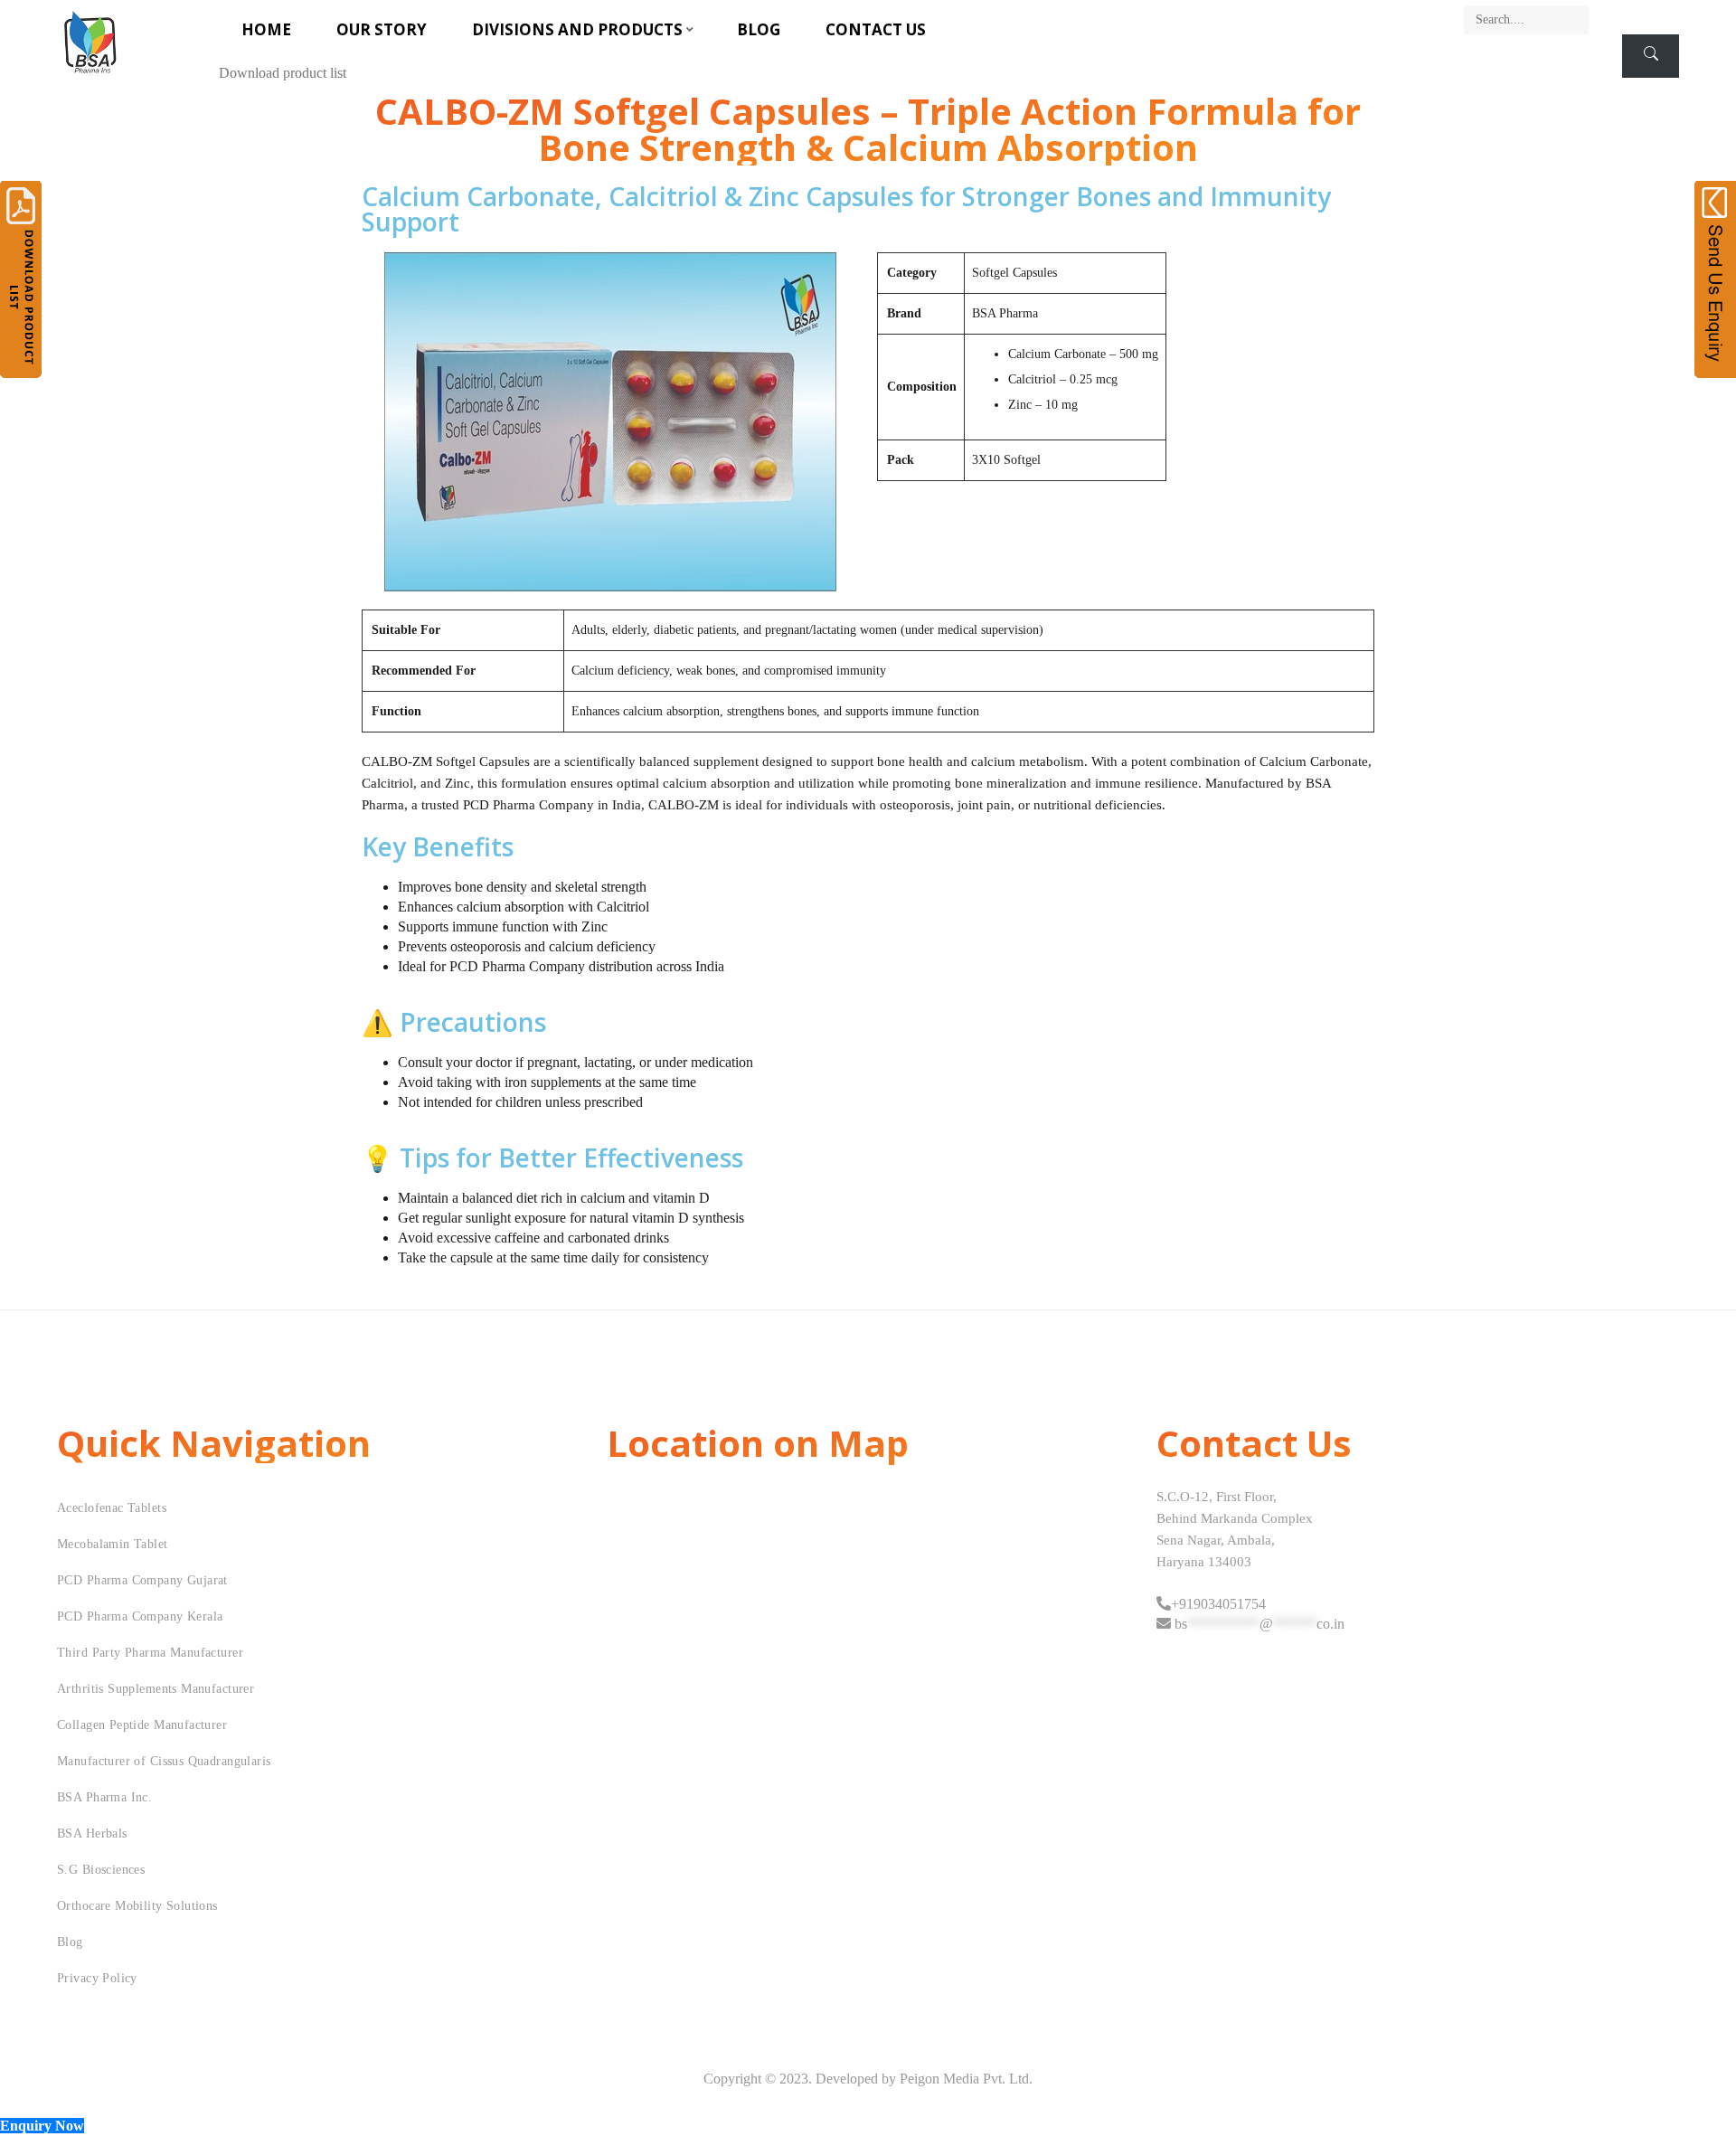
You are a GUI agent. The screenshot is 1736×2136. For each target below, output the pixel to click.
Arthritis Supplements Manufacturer (156, 1689)
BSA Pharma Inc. (104, 1797)
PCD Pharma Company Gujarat (142, 1580)
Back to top (1702, 2088)
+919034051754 (1218, 1604)
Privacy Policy (97, 1978)
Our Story (382, 29)
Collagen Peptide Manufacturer (142, 1725)
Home (266, 29)
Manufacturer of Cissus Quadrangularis (164, 1761)
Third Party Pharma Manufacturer (150, 1653)
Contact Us (876, 29)
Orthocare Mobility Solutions (137, 1906)
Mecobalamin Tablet (113, 1544)
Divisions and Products (577, 29)
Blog (759, 29)
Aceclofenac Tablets (112, 1508)
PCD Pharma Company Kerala (140, 1616)
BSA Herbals (92, 1834)
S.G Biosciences (101, 1870)
